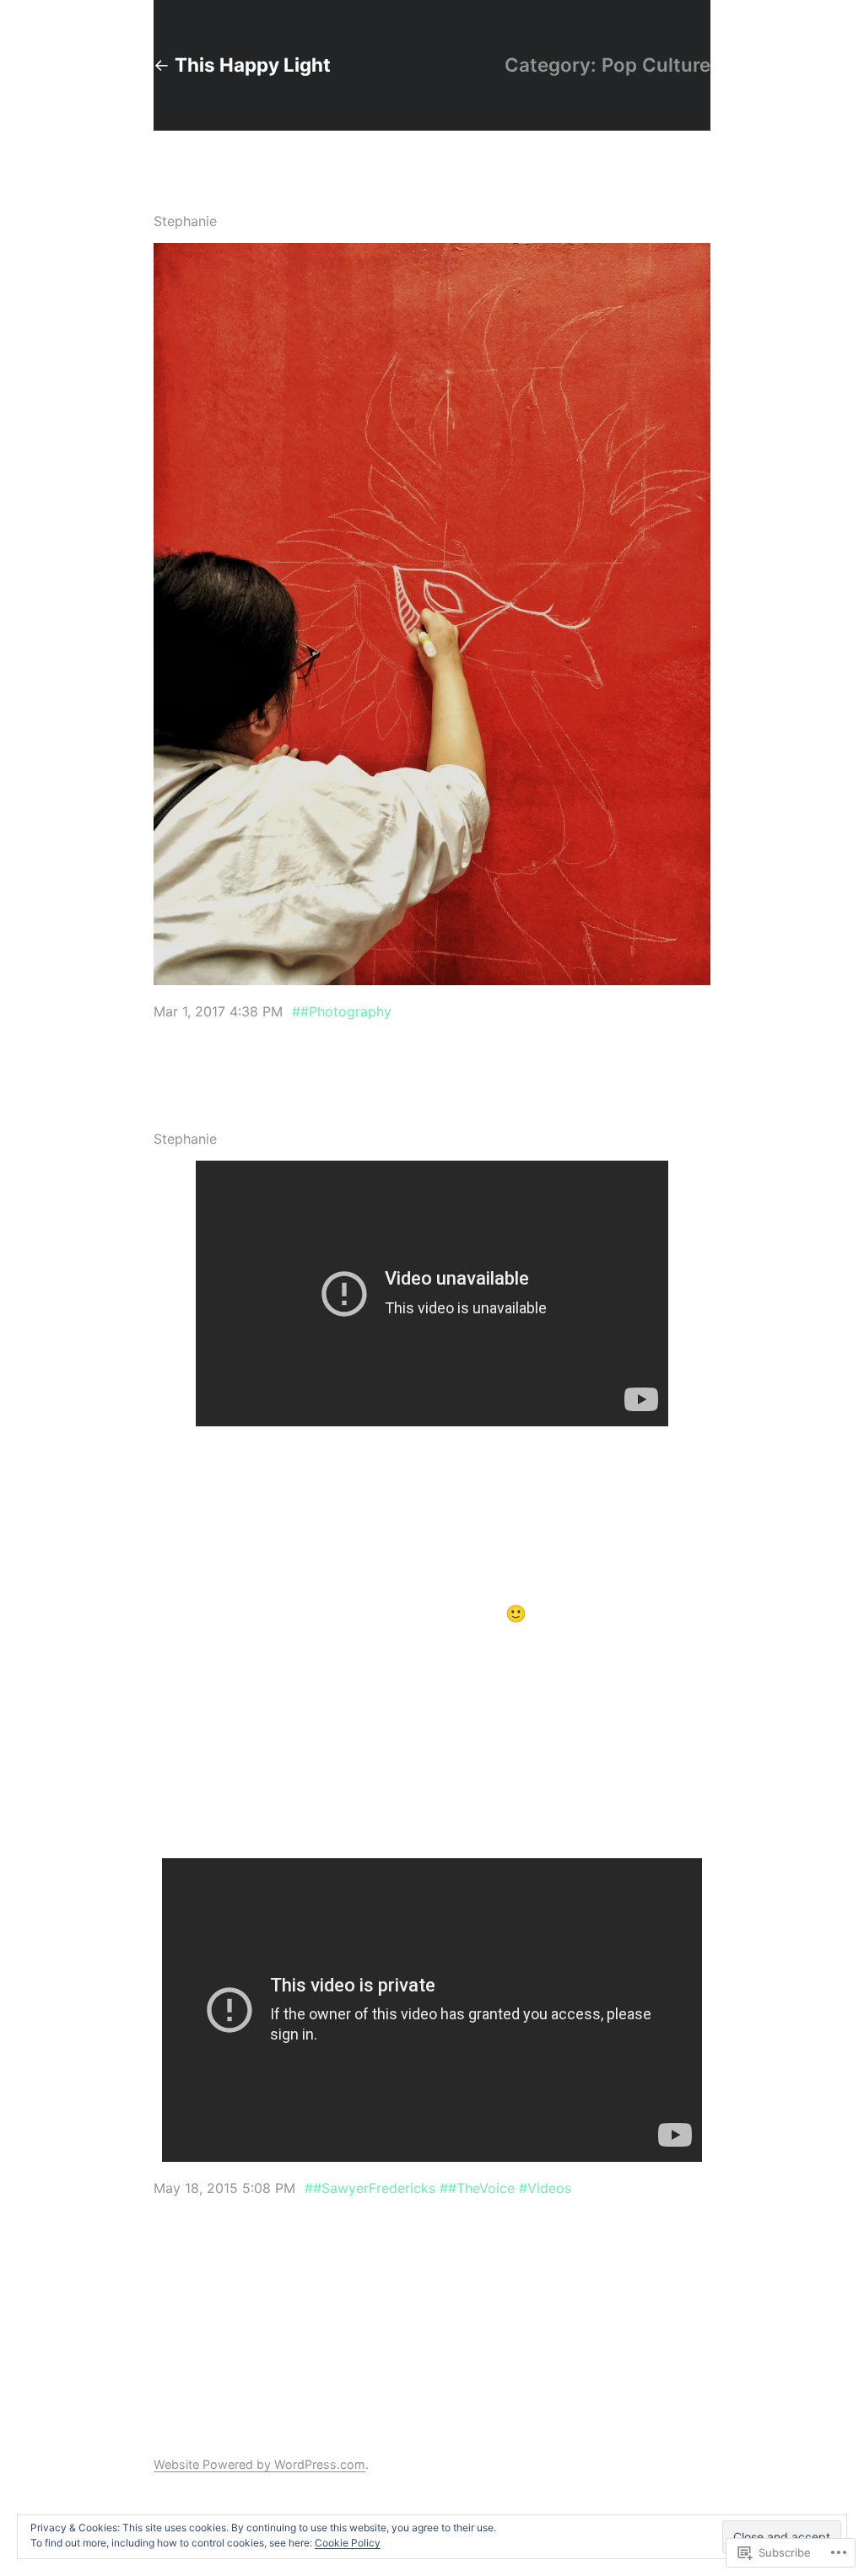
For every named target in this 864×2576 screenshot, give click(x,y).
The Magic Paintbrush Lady (242, 199)
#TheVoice (481, 2188)
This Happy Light (253, 65)
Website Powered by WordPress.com (259, 2464)
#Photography (346, 1011)
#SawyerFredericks (374, 2188)
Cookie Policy (348, 2543)
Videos (549, 2188)
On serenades (198, 1117)
